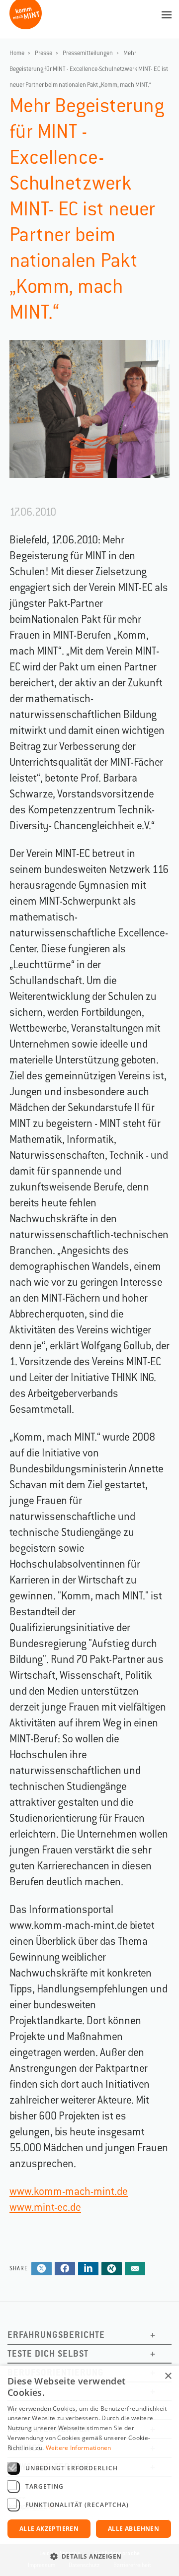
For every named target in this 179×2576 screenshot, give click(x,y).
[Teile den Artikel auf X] (42, 2269)
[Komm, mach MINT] (26, 26)
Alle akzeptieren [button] (49, 2529)
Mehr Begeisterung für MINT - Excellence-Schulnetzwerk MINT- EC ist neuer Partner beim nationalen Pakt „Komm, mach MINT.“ (89, 69)
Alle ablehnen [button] (134, 2529)
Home (17, 53)
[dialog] (89, 2471)
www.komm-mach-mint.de (69, 2191)
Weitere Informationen (79, 2448)
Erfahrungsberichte (56, 2335)
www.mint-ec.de (45, 2207)
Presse (44, 53)
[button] (89, 2557)
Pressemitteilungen (88, 53)
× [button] (168, 2376)
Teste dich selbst (48, 2353)
